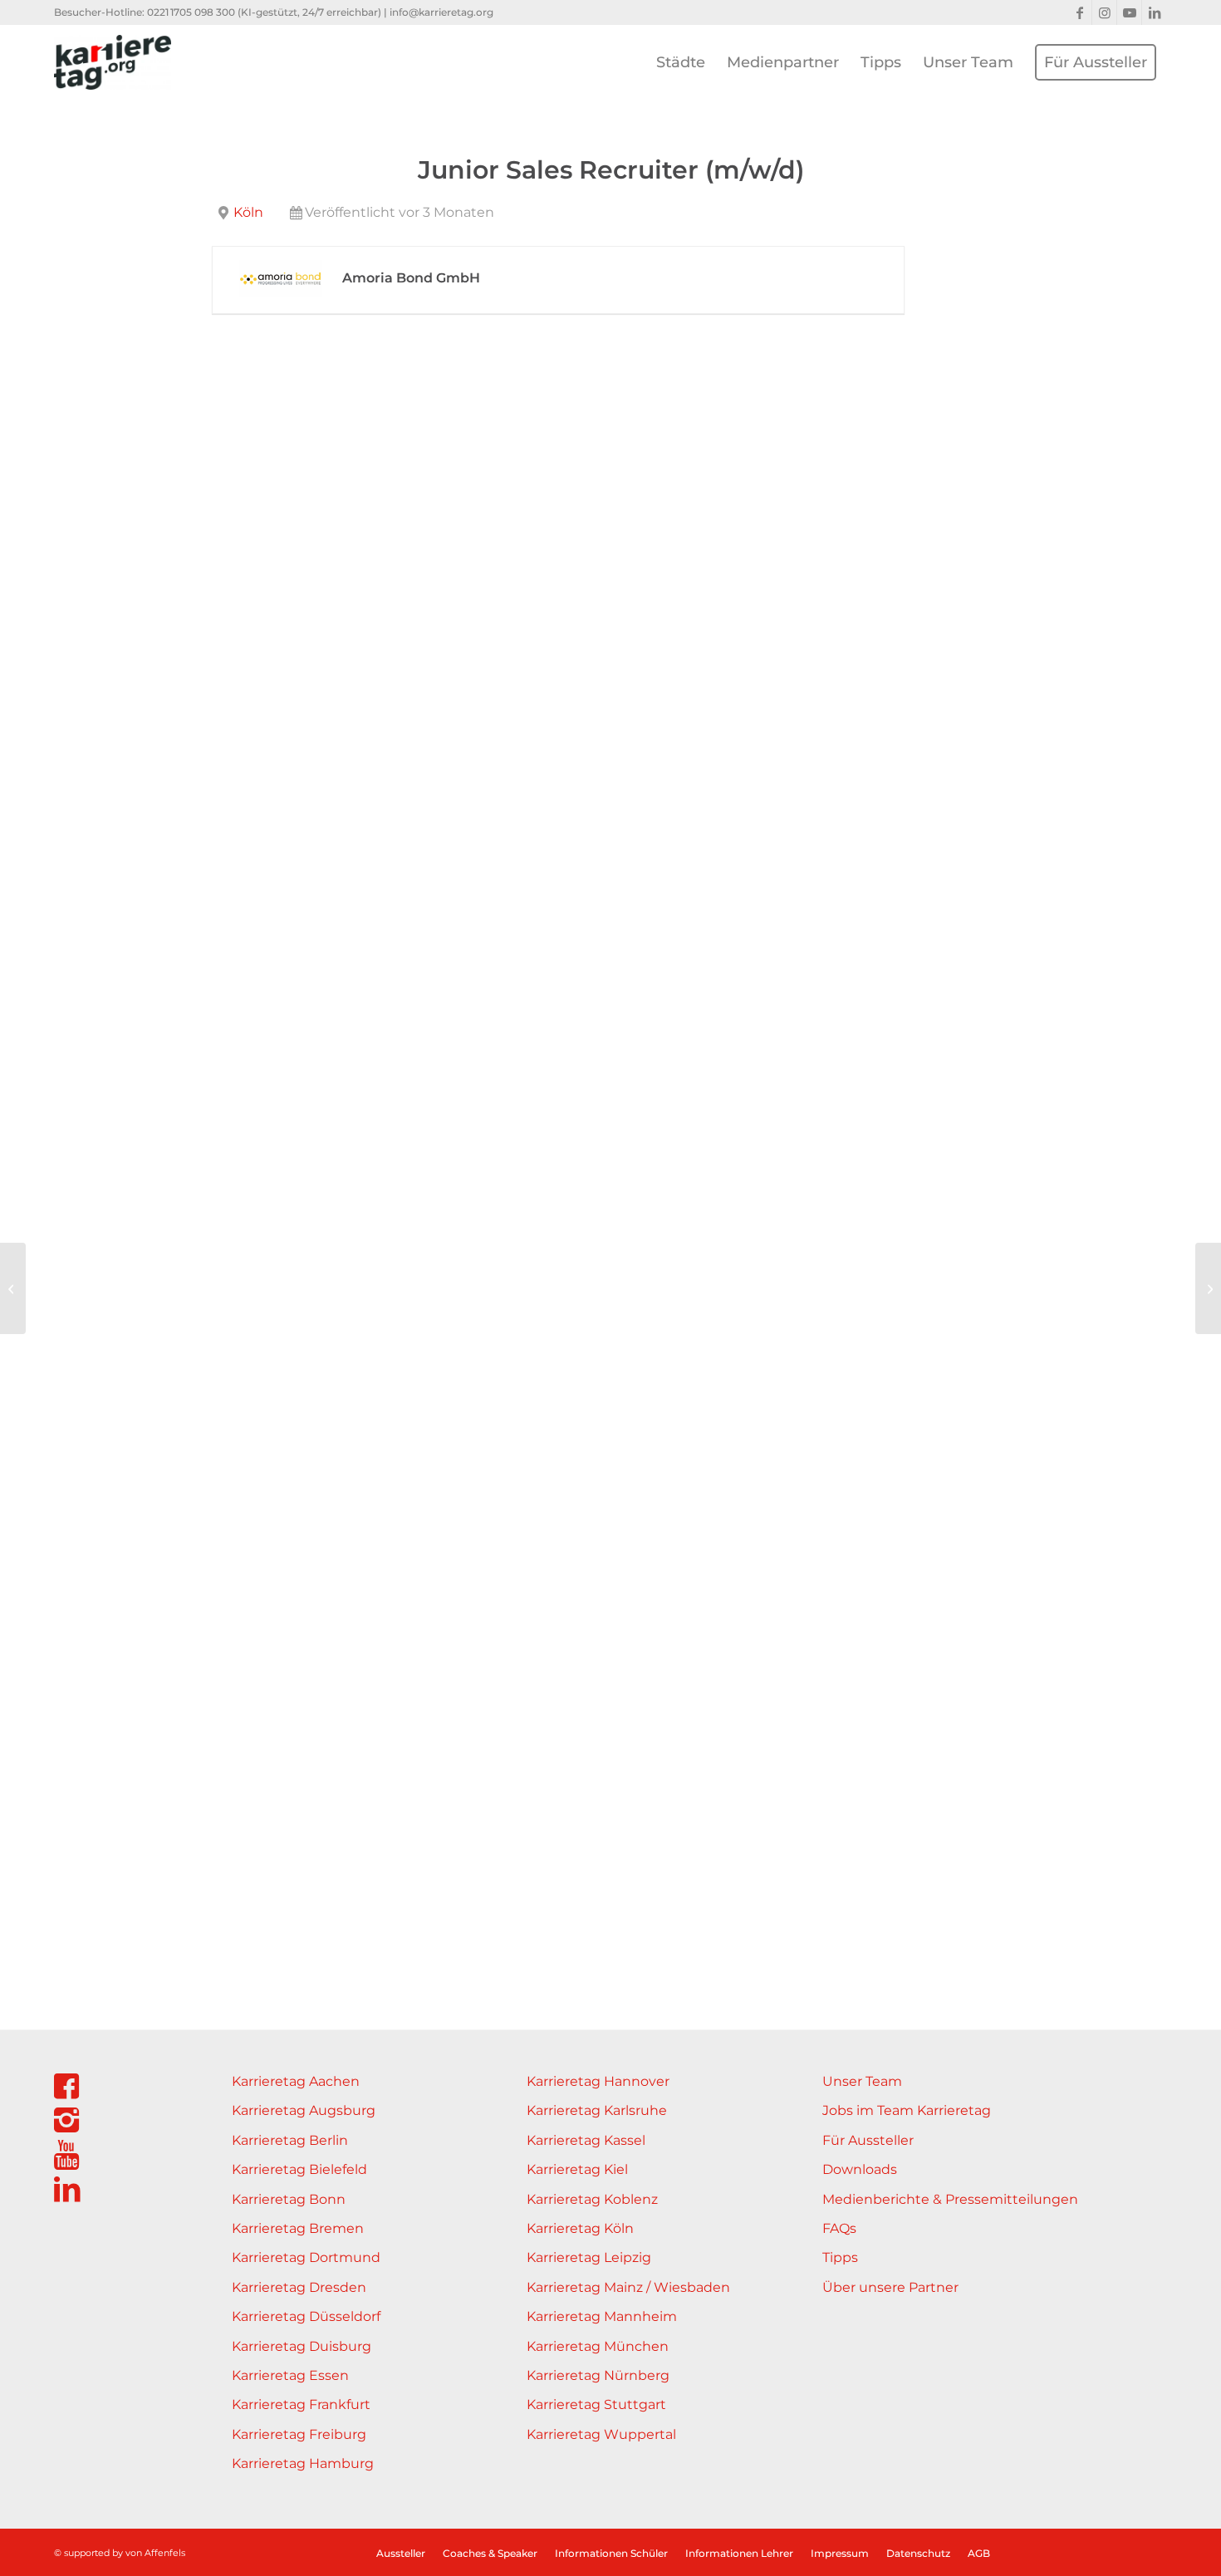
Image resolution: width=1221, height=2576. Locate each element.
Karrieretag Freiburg (299, 2434)
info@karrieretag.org (441, 12)
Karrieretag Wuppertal (601, 2434)
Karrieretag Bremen (298, 2228)
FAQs (839, 2228)
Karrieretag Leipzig (589, 2257)
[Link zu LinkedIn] (1155, 12)
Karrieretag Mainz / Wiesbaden (628, 2287)
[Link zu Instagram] (1104, 12)
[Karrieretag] (113, 62)
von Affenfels (155, 2553)
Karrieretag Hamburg (303, 2463)
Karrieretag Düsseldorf (306, 2316)
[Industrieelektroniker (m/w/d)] (13, 1288)
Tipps (840, 2257)
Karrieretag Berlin (290, 2140)
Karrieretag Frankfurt (301, 2404)
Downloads (860, 2169)
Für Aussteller (868, 2140)
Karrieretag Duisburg (302, 2346)
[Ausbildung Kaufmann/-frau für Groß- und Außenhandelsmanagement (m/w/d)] (1208, 1288)
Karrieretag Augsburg (304, 2110)
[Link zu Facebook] (1079, 12)
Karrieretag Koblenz (592, 2199)
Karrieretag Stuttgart (596, 2404)
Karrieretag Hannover (598, 2081)
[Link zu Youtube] (1129, 12)
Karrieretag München (598, 2346)
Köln (248, 212)
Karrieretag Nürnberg (598, 2375)
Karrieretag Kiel (577, 2169)
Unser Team (862, 2081)
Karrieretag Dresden (299, 2287)
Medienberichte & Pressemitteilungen (950, 2199)
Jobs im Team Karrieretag (907, 2110)
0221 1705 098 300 (191, 12)
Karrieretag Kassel (586, 2140)
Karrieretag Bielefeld (299, 2169)
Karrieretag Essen (290, 2375)
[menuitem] (681, 62)
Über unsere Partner (890, 2287)
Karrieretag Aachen (296, 2081)
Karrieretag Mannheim (602, 2316)
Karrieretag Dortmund (306, 2257)
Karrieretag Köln (580, 2228)
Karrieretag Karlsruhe (597, 2110)
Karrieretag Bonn (289, 2199)
